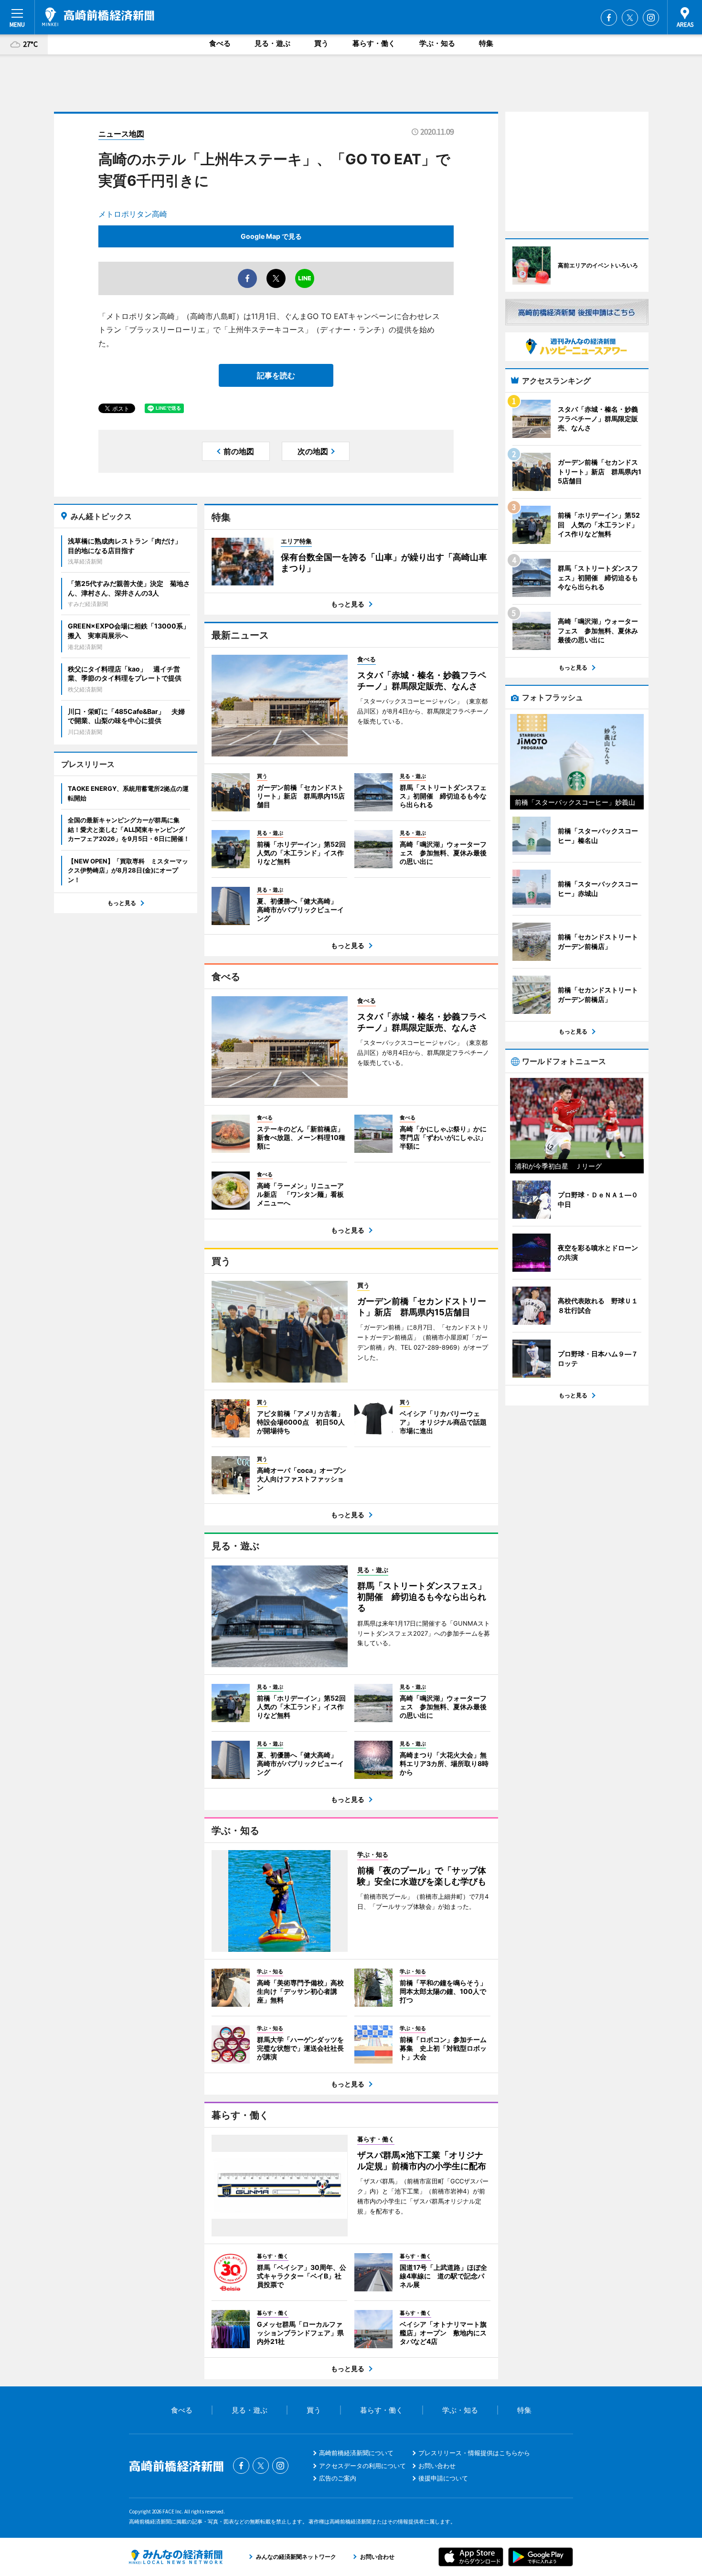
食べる (220, 43)
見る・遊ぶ (272, 43)
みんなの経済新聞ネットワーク (176, 2557)
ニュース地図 (121, 134)
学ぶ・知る (437, 43)
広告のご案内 (338, 2478)
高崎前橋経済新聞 (98, 17)
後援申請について (443, 2478)
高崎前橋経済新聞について (356, 2453)
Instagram (651, 18)
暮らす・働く (374, 43)
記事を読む (276, 375)
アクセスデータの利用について (362, 2466)
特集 (486, 43)
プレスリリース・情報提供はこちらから (474, 2453)
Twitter (630, 18)
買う (321, 43)
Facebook (609, 18)
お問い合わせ (437, 2466)
